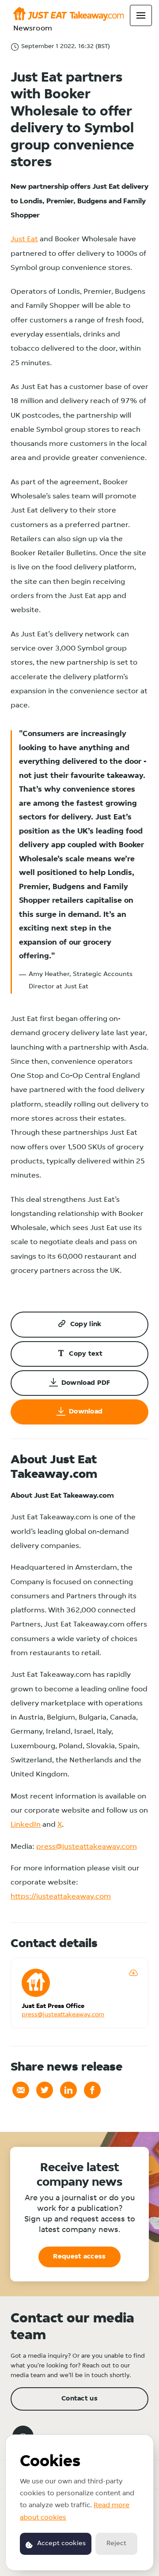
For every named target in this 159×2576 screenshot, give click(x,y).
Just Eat (24, 239)
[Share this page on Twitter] (45, 2090)
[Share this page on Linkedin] (68, 2090)
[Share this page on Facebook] (92, 2090)
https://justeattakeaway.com (61, 1897)
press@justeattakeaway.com (87, 1847)
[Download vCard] (133, 1973)
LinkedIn (26, 1825)
